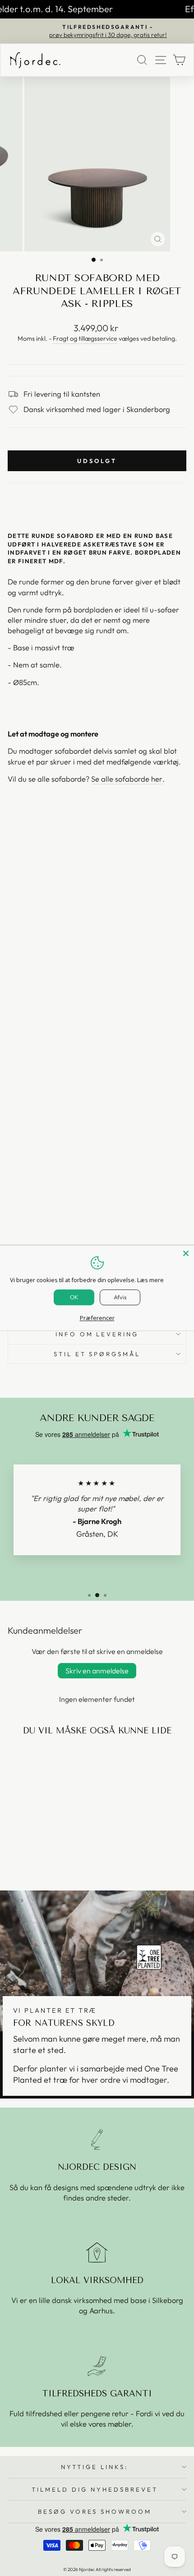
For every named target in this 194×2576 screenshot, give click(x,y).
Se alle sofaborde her (127, 779)
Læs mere (150, 1280)
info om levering (97, 1334)
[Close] (186, 1253)
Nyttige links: (95, 2467)
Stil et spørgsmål (97, 1354)
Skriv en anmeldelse (97, 1671)
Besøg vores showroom (95, 2511)
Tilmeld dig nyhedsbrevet (95, 2489)
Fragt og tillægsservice (85, 338)
